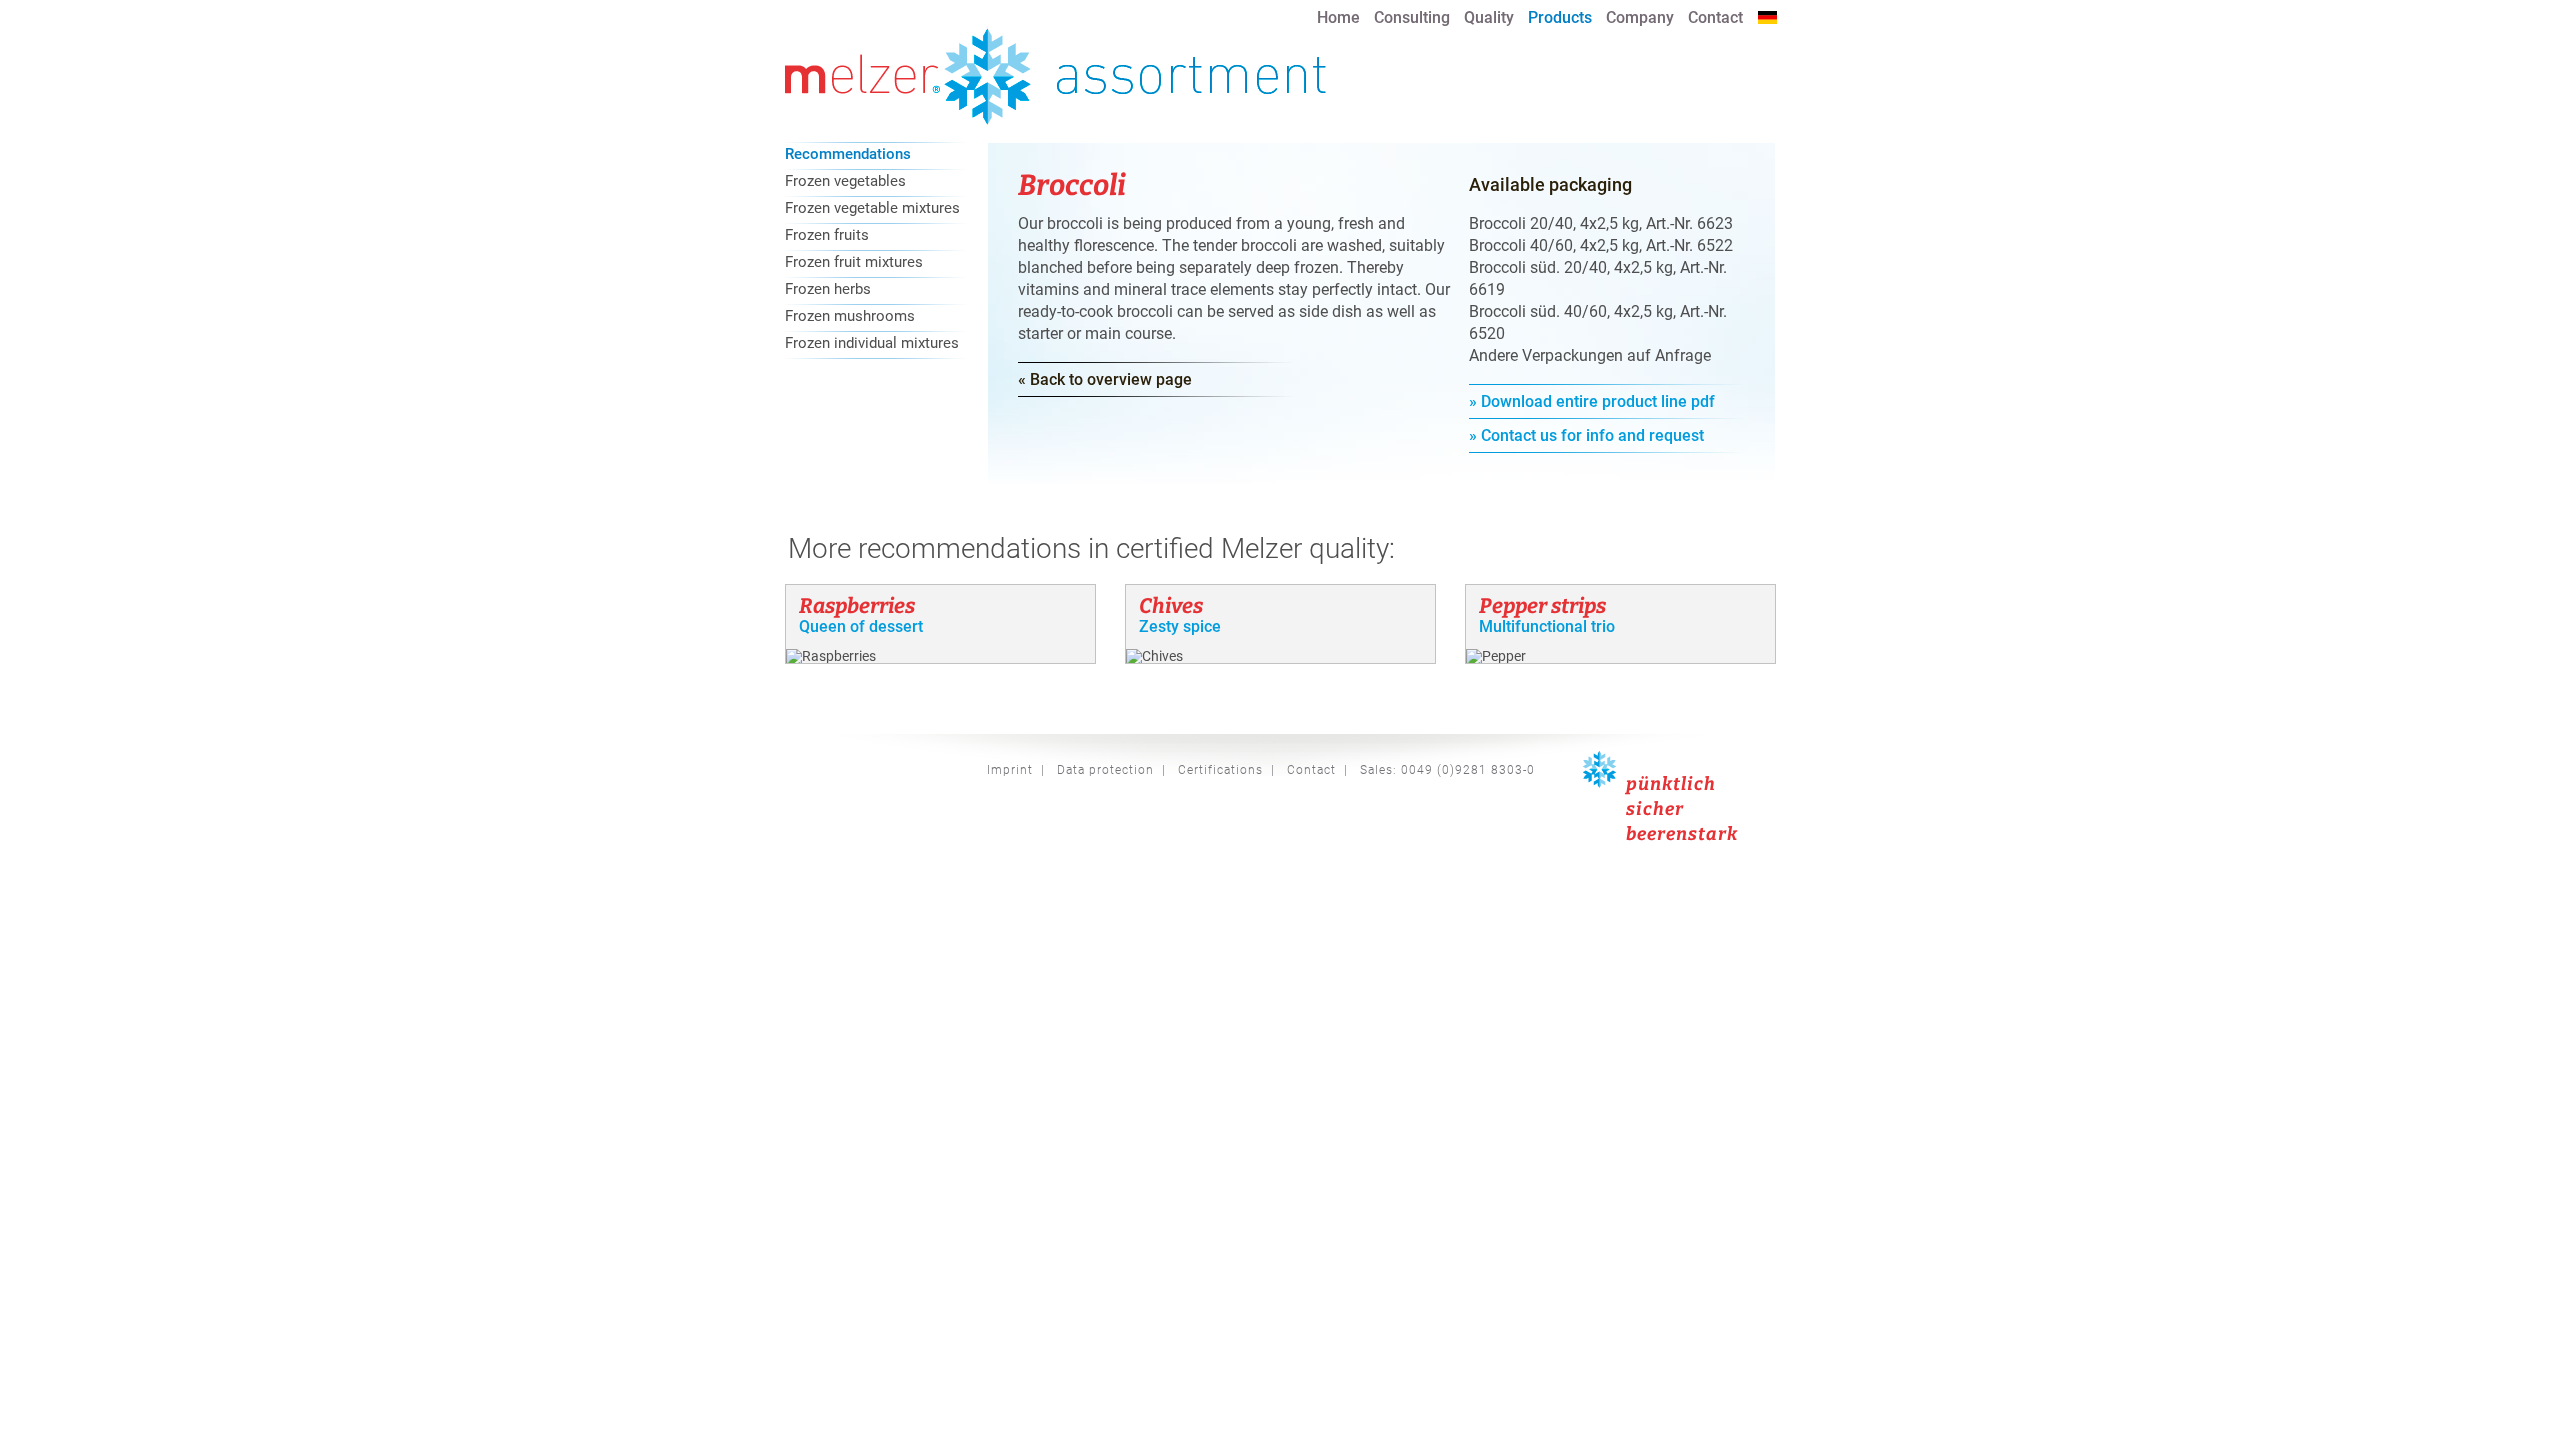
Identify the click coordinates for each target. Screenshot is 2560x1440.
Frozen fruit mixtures (854, 263)
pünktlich (1671, 784)
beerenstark (1682, 834)
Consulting (1412, 17)
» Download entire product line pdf (1592, 401)
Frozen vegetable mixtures (872, 209)
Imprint (1010, 770)
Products (1560, 17)
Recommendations (848, 155)
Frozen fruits (827, 236)
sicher (1655, 809)
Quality (1489, 17)
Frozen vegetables (845, 182)
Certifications (1220, 770)
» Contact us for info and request (1586, 435)
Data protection (1105, 770)
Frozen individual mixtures (872, 344)
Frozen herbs (828, 290)
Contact (1715, 17)
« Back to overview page (1105, 379)
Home (1338, 17)
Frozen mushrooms (850, 317)
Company (1640, 17)
